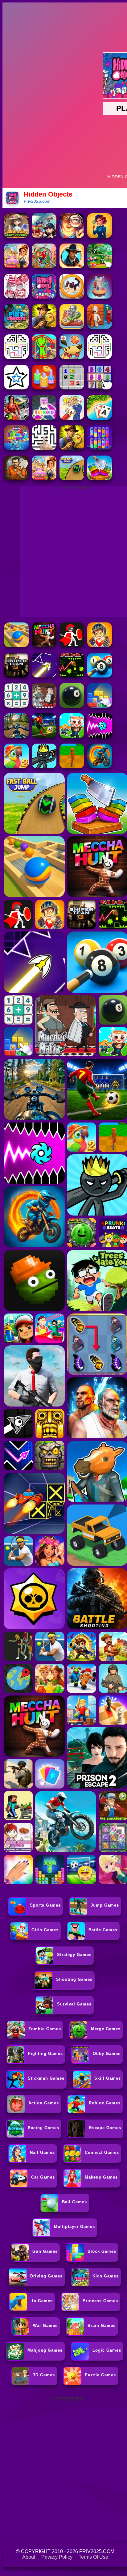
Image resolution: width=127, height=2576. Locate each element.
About (29, 2557)
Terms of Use (93, 2557)
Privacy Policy (57, 2557)
